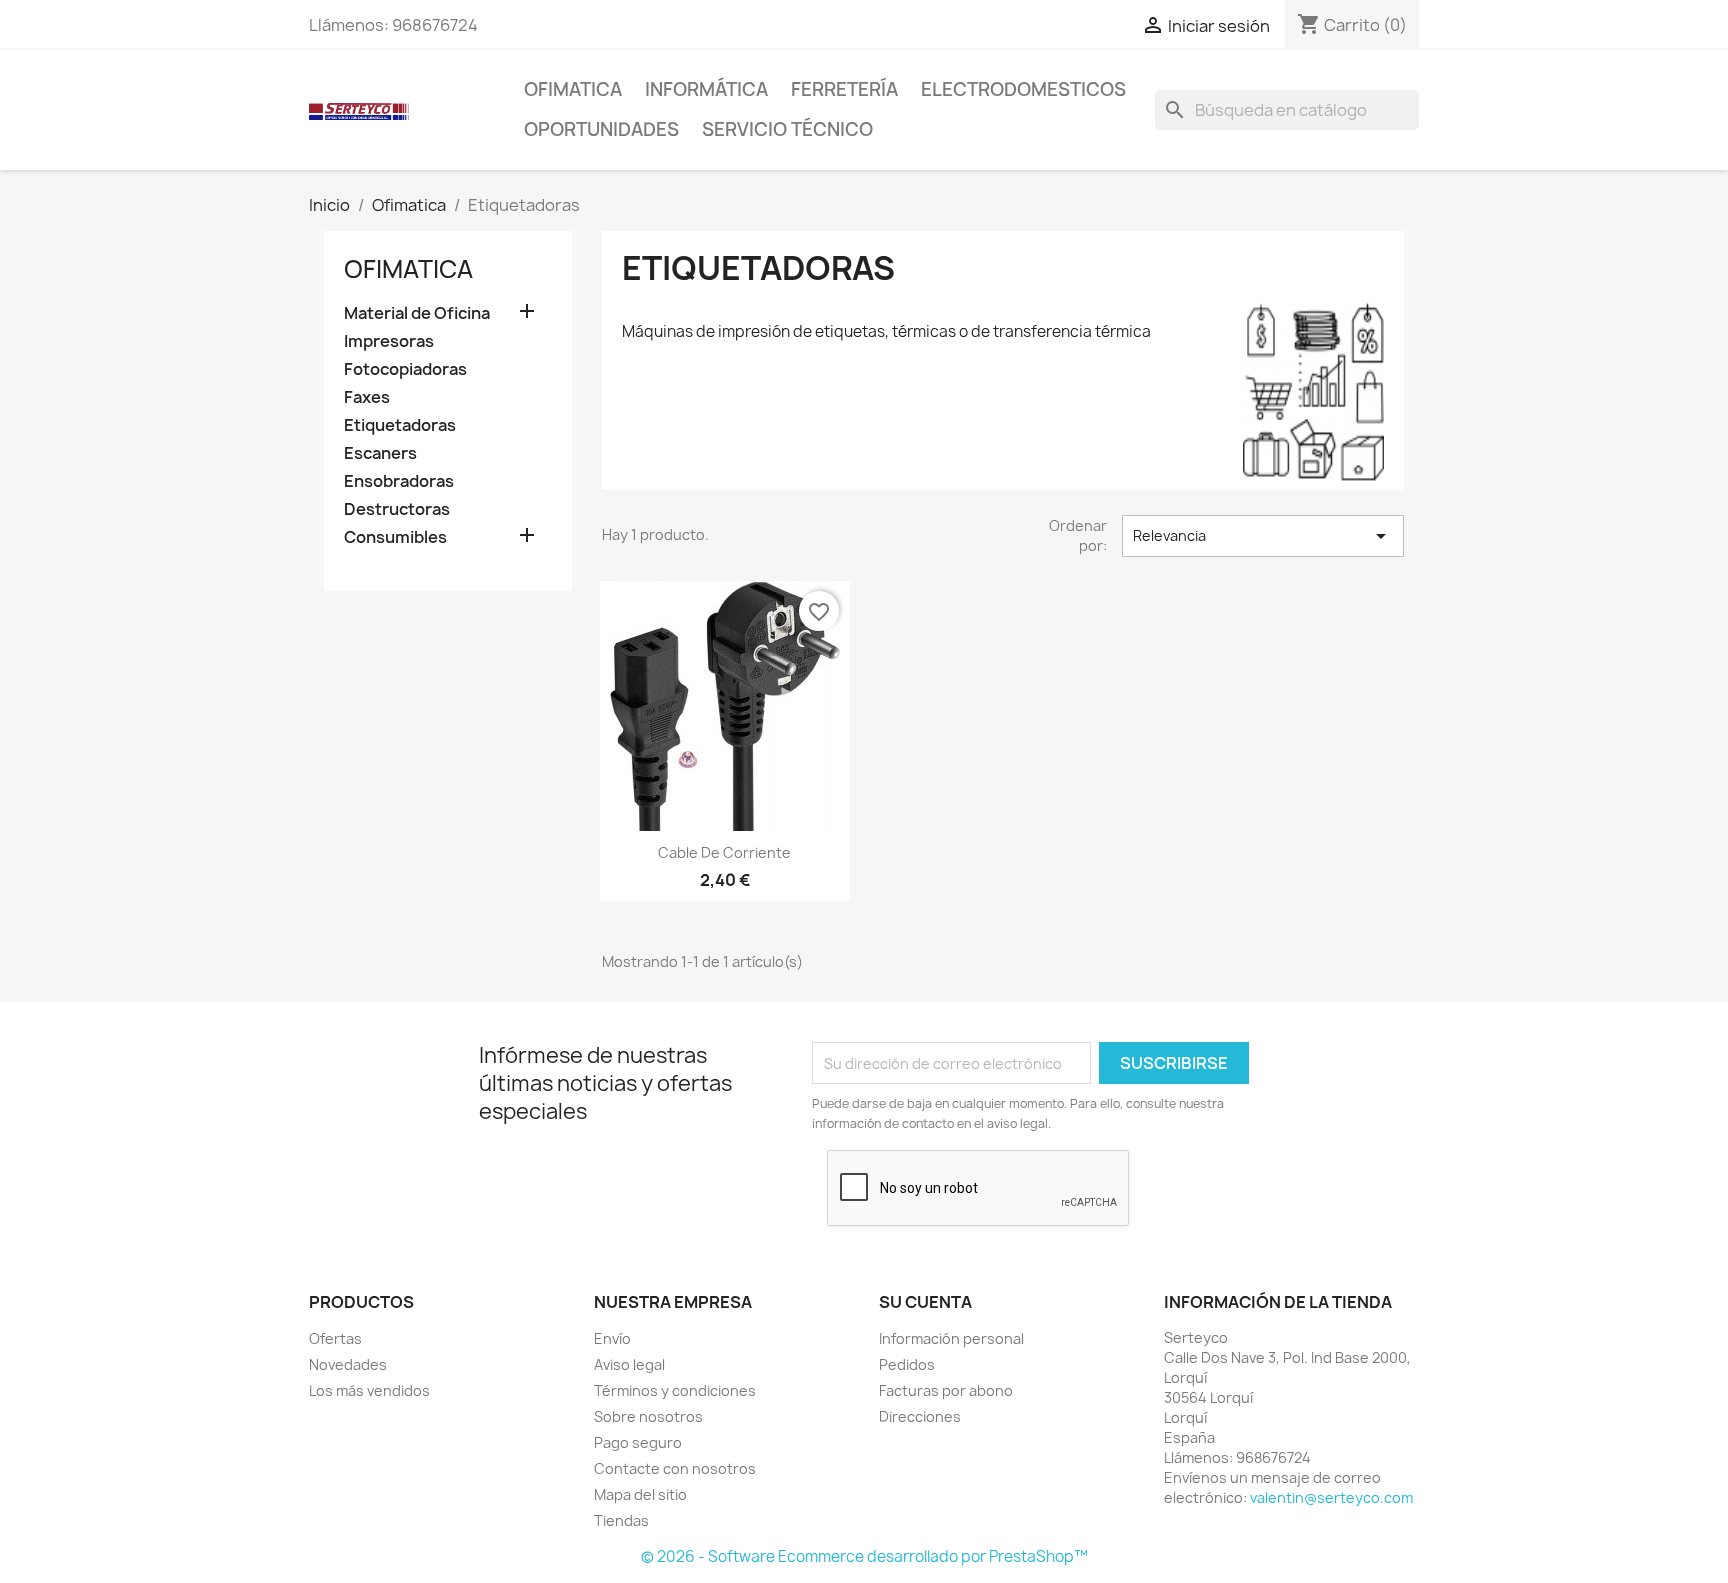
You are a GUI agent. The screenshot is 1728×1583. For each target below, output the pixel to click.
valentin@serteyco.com (1331, 1497)
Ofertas (335, 1338)
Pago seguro (638, 1442)
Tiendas (621, 1520)
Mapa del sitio (640, 1494)
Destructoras (397, 509)
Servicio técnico (787, 129)
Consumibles (395, 537)
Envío (612, 1338)
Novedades (348, 1364)
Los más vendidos (369, 1390)
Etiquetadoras (400, 425)
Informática (706, 89)
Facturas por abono (946, 1390)
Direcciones (920, 1416)
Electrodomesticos (1023, 89)
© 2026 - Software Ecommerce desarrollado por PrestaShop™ (864, 1556)
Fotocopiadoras (405, 369)
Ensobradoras (399, 481)
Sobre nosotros (648, 1416)
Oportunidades (601, 129)
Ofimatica (573, 89)
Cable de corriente (724, 852)
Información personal (951, 1338)
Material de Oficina (417, 313)
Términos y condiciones (675, 1390)
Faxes (367, 397)
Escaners (380, 453)
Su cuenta (925, 1302)
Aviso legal (629, 1364)
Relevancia (1263, 536)
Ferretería (844, 89)
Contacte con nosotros (675, 1468)
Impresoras (389, 341)
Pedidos (907, 1364)
